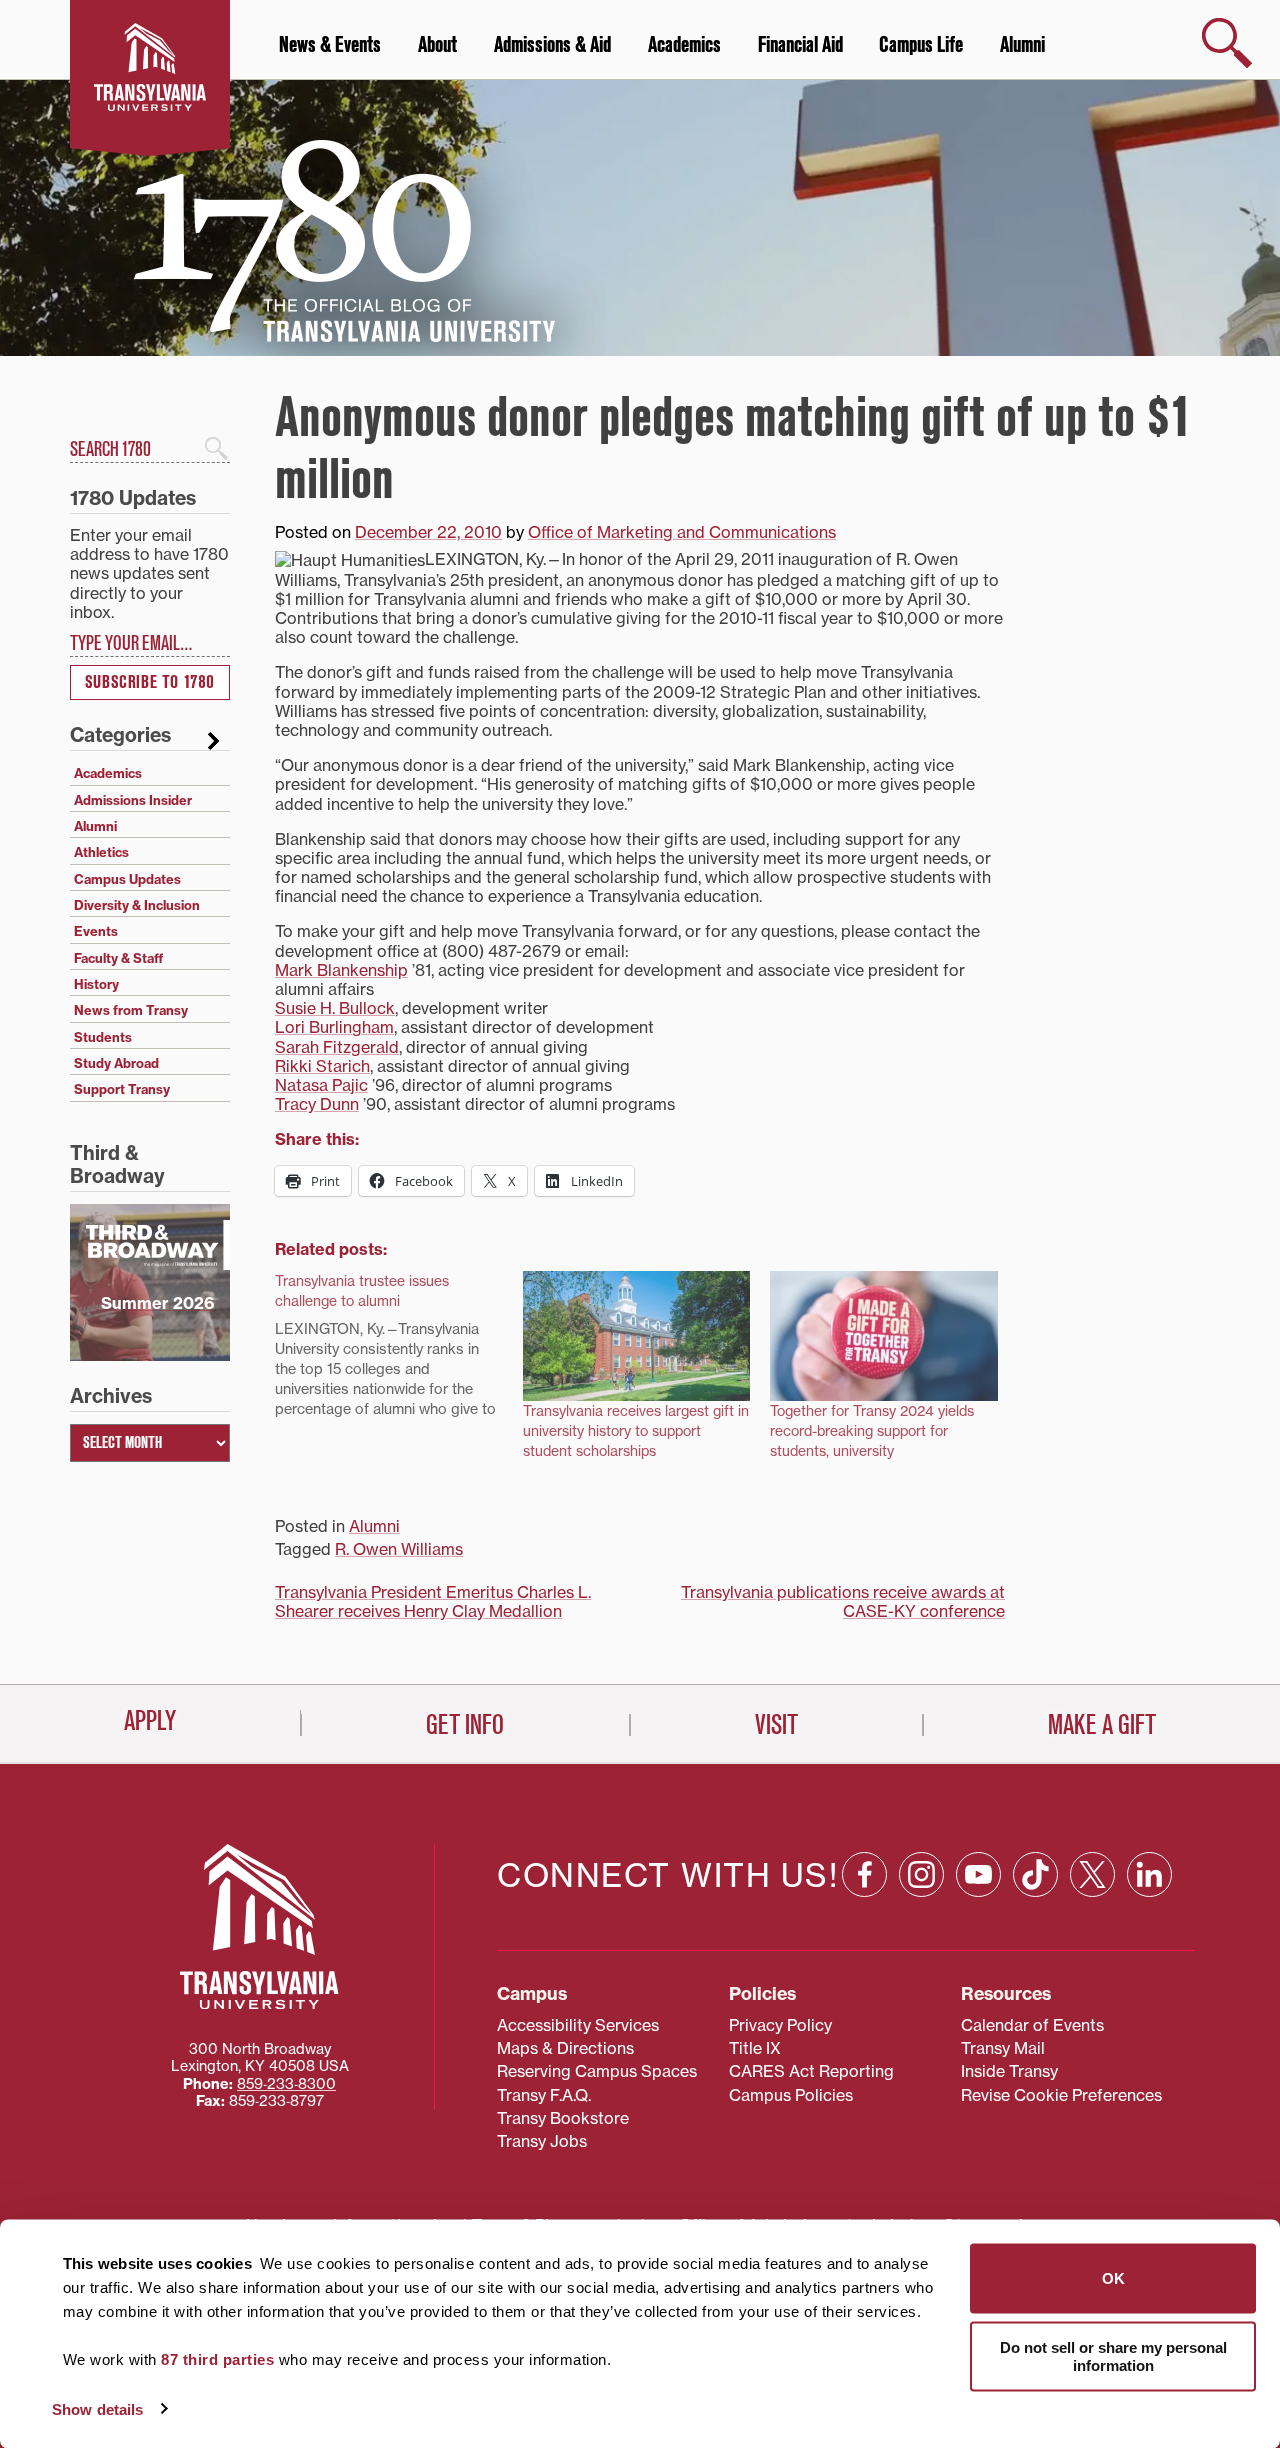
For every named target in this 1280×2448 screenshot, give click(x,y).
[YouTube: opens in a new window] (978, 1874)
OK (1113, 2278)
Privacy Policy (780, 2025)
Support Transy (122, 1089)
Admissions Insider (133, 800)
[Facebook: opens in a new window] (864, 1874)
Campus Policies (791, 2095)
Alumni (1022, 45)
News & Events (330, 45)
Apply (150, 1721)
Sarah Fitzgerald (337, 1047)
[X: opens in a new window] (1092, 1874)
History (96, 984)
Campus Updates (127, 879)
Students (103, 1037)
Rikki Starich (322, 1066)
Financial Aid (800, 45)
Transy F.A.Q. (544, 2095)
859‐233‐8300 (286, 2084)
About (437, 45)
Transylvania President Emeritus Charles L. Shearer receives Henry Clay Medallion (433, 1601)
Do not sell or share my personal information (1113, 2355)
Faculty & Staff (118, 958)
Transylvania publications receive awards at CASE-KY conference (843, 1601)
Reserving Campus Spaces (597, 2071)
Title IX (755, 2048)
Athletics (101, 852)
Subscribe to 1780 (150, 682)
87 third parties (217, 2359)
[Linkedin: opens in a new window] (1149, 1874)
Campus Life (921, 45)
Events (96, 931)
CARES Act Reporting (811, 2071)
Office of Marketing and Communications (682, 532)
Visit (776, 1725)
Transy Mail (1003, 2048)
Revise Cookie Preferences (1061, 2095)
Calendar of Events (1032, 2025)
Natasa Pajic (321, 1085)
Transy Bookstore (563, 2118)
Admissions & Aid (552, 45)
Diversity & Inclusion (137, 905)
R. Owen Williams (399, 1549)
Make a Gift (1102, 1725)
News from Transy (131, 1010)
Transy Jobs (542, 2141)
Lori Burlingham (334, 1027)
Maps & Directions (565, 2048)
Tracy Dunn (317, 1104)
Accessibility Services (578, 2025)
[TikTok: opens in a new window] (1035, 1874)
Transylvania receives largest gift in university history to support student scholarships (636, 1431)
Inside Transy (1009, 2071)
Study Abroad (116, 1063)
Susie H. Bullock (335, 1008)
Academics (684, 45)
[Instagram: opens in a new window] (921, 1874)
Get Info (465, 1725)
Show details (97, 2408)
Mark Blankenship (341, 970)
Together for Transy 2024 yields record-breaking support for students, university (872, 1431)
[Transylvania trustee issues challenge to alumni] (399, 1350)
